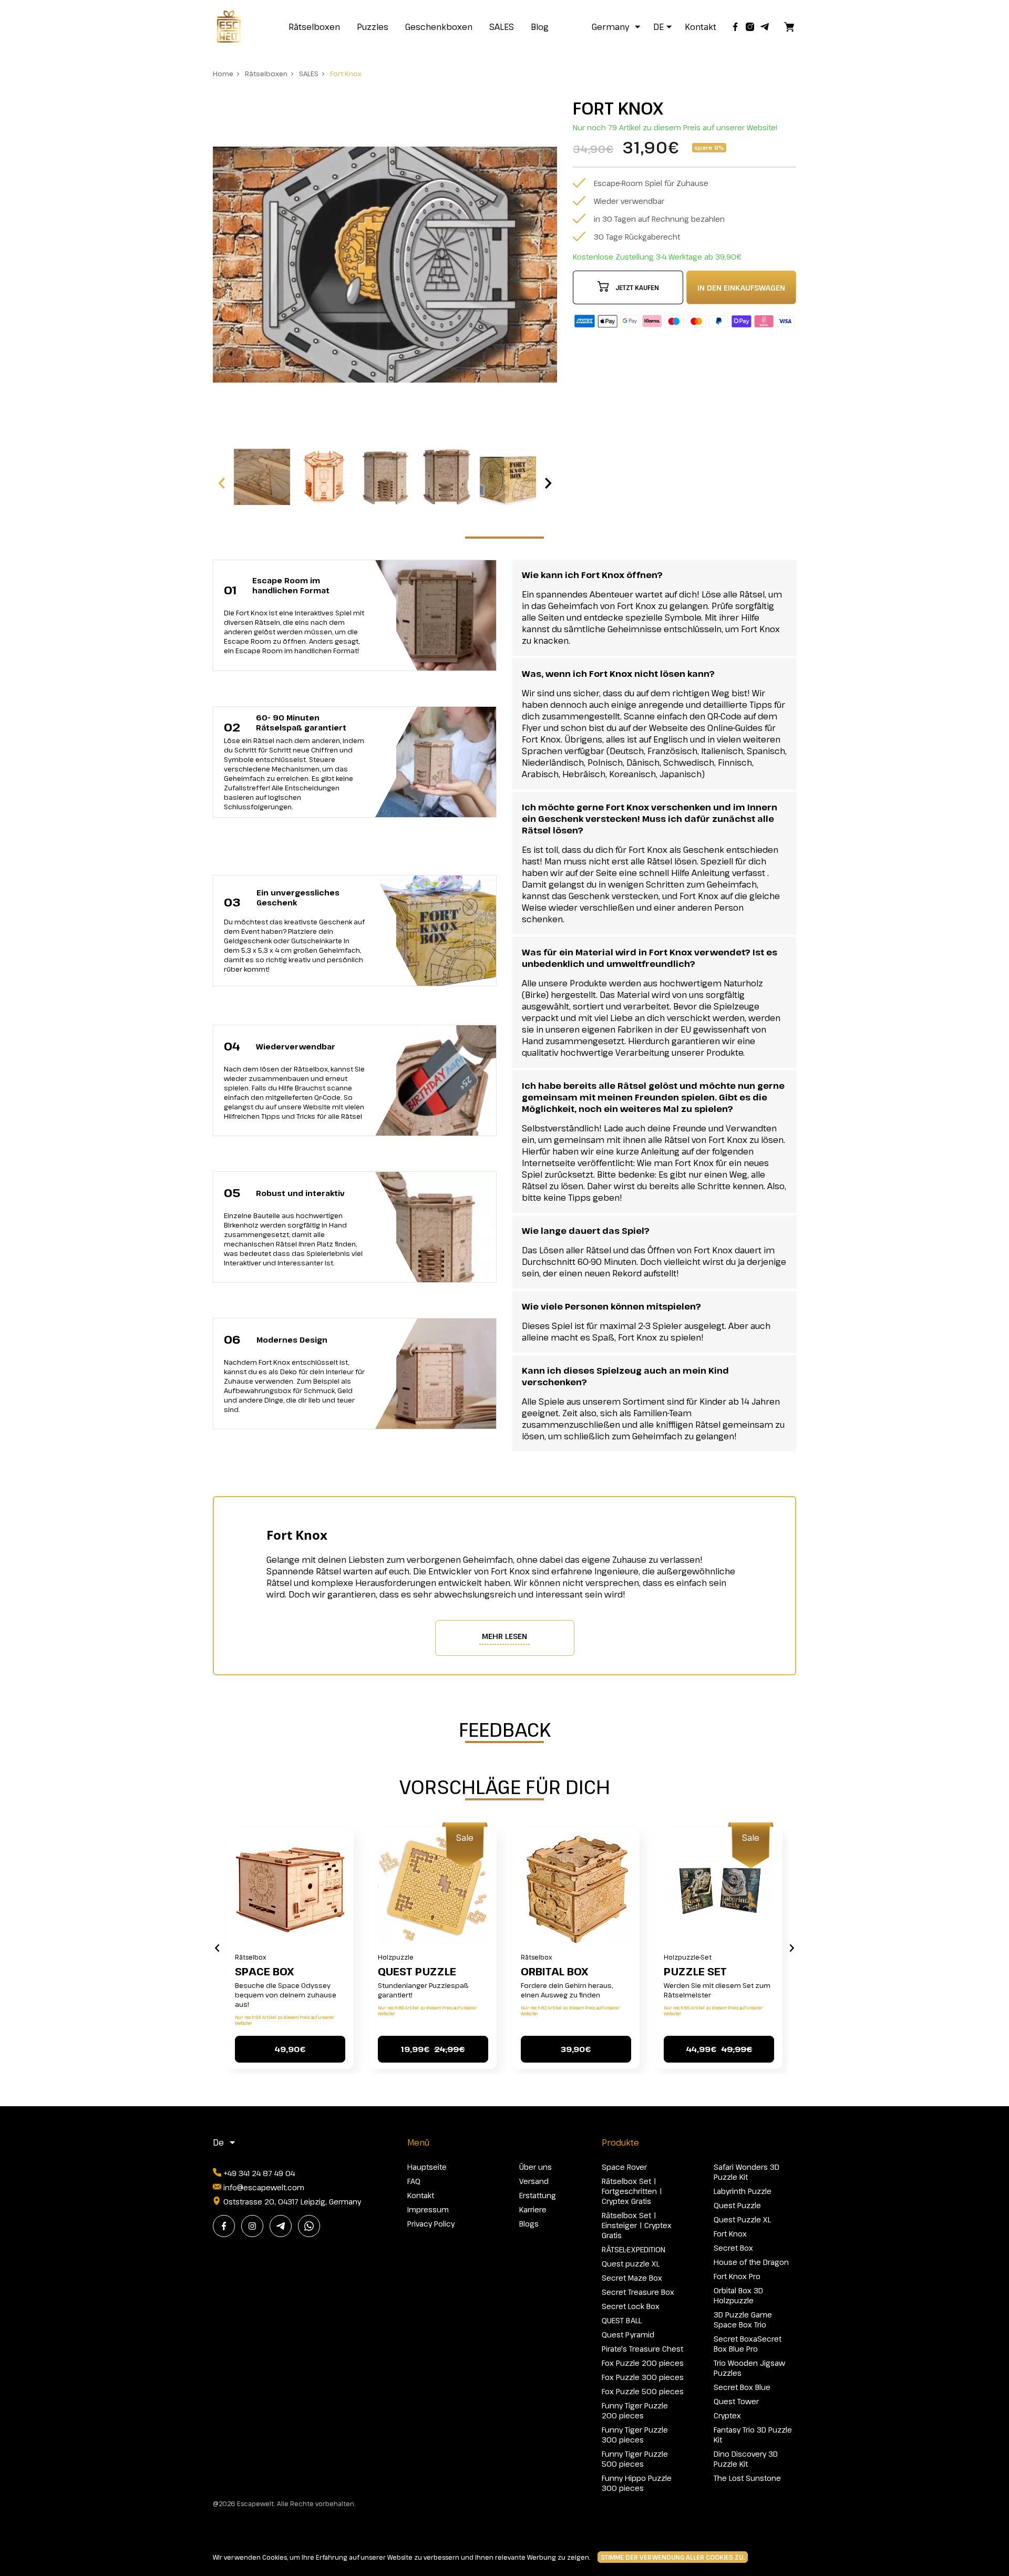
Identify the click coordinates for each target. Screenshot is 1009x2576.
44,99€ (719, 2049)
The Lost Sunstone (747, 2478)
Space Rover (624, 2167)
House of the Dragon (751, 2262)
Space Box (264, 1971)
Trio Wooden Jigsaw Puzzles (749, 2368)
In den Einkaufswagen (741, 288)
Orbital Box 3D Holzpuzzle (738, 2295)
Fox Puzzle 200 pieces (643, 2363)
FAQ (414, 2181)
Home (223, 74)
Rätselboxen (314, 27)
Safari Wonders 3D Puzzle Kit (747, 2172)
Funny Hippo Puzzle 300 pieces (637, 2483)
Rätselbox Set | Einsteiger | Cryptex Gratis (637, 2225)
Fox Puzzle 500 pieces (643, 2391)
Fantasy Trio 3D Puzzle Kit (753, 2435)
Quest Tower (736, 2401)
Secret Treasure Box (638, 2292)
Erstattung (538, 2195)
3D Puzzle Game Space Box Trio (743, 2320)
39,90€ (576, 2049)
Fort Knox (346, 74)
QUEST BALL (622, 2320)
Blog (540, 27)
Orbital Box (554, 1971)
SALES (502, 27)
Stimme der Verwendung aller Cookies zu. (673, 2557)
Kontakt (701, 27)
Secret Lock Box (631, 2306)
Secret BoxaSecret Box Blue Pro (748, 2344)
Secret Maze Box (632, 2278)
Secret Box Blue (742, 2387)
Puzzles (373, 27)
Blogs (529, 2224)
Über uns (536, 2167)
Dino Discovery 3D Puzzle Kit (746, 2459)
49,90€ (290, 2049)
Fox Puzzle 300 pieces (643, 2377)
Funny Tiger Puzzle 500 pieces (635, 2459)
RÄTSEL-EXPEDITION (634, 2249)
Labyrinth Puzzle (743, 2191)
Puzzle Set (695, 1971)
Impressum (428, 2209)
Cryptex (727, 2415)
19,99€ (433, 2049)
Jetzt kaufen (637, 287)
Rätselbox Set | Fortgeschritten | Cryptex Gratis (632, 2191)
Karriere (533, 2209)
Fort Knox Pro (737, 2276)
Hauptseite (427, 2167)
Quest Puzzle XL (742, 2219)
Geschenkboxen (439, 27)
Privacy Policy (431, 2224)
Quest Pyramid (628, 2335)
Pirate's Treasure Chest (642, 2349)
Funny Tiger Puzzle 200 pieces (635, 2410)
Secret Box (733, 2248)
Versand (534, 2181)
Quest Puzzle (417, 1971)
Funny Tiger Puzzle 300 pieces (635, 2435)
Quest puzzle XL (631, 2264)
